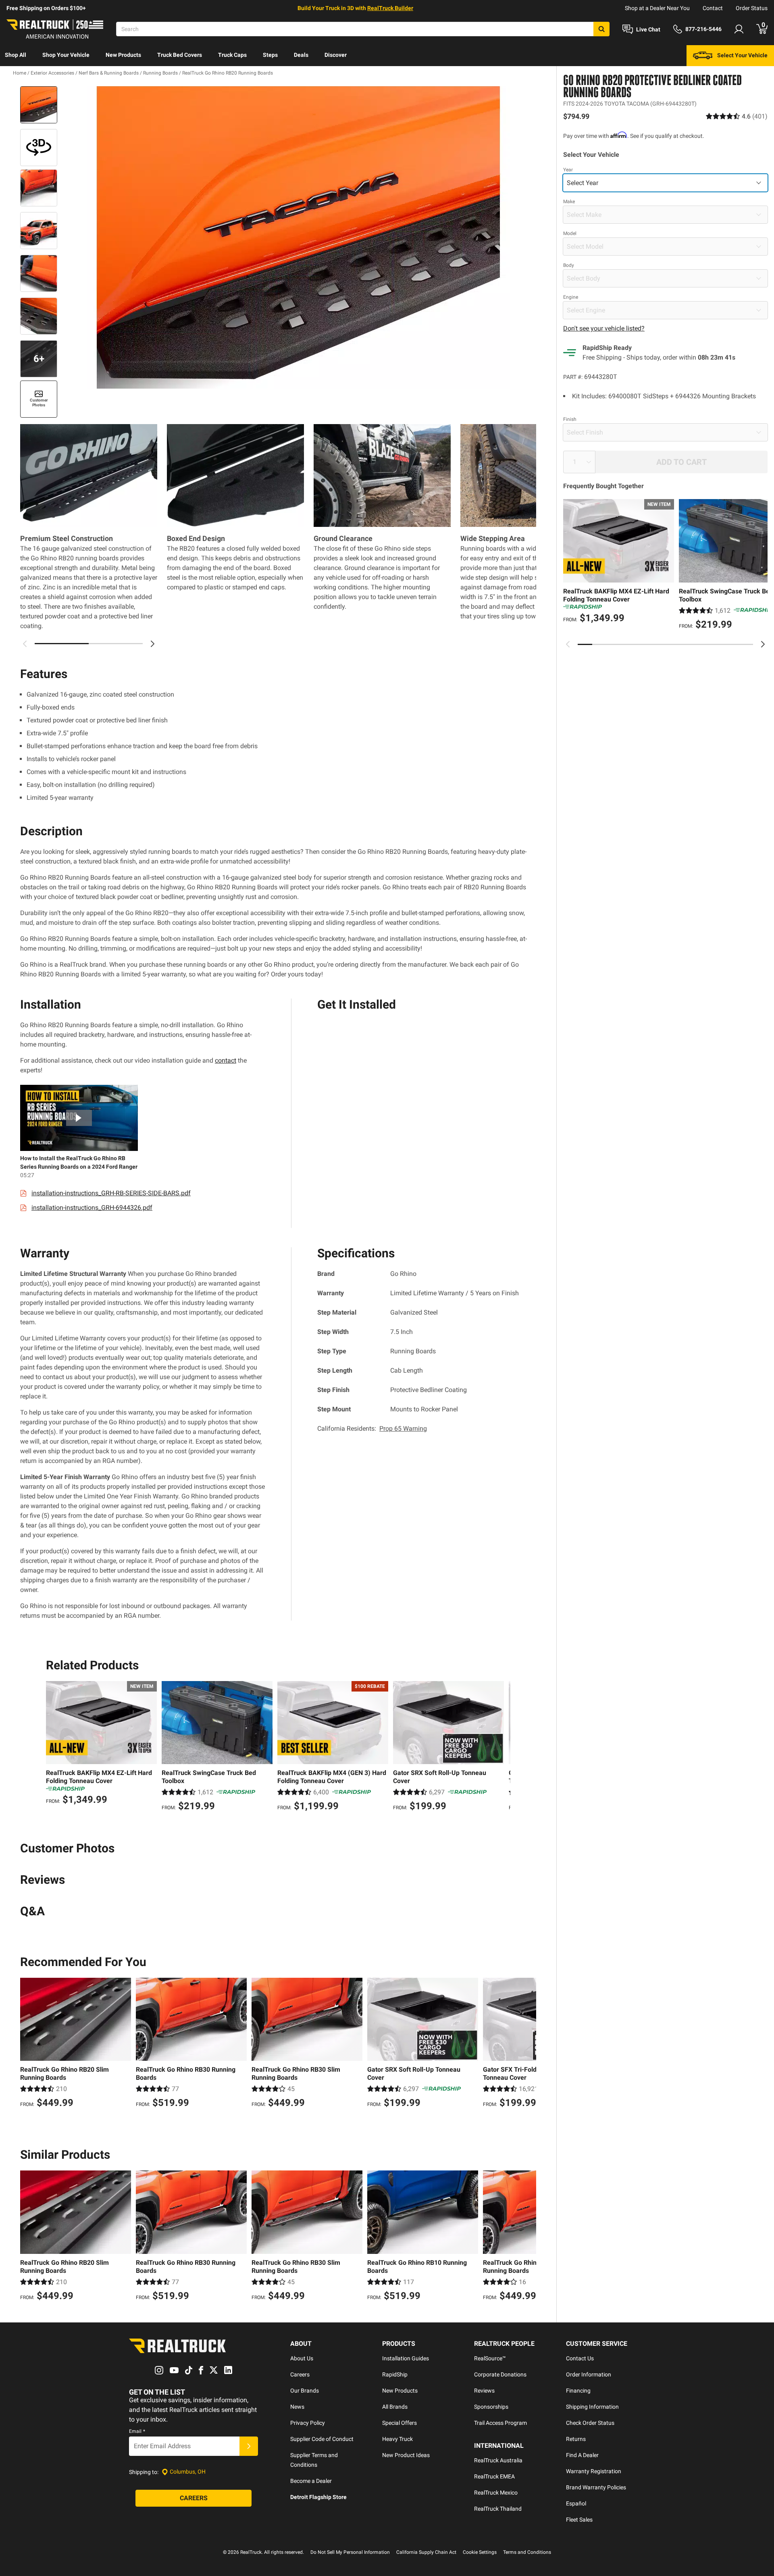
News (297, 2407)
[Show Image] (39, 105)
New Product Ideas (406, 2455)
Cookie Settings (480, 2552)
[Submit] (249, 2446)
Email (137, 2431)
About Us (302, 2358)
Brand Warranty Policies (596, 2487)
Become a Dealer (311, 2481)
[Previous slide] (568, 644)
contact (226, 1060)
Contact (713, 8)
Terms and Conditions (527, 2552)
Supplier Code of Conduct (322, 2439)
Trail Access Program (500, 2423)
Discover (336, 55)
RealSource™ (490, 2358)
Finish (570, 419)
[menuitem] (16, 56)
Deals (301, 55)
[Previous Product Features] (25, 644)
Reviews (484, 2391)
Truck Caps (232, 55)
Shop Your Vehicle (66, 55)
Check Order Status (590, 2423)
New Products (123, 55)
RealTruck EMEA (494, 2476)
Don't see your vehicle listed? (604, 328)
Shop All (16, 55)
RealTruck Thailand (498, 2509)
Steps (270, 55)
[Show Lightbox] (298, 237)
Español (576, 2503)
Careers (300, 2374)
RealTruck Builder (390, 8)
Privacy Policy (308, 2423)
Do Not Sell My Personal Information (350, 2552)
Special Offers (399, 2423)
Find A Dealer (582, 2455)
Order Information (589, 2374)
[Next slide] (763, 644)
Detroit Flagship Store (318, 2497)
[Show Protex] (39, 148)
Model (570, 233)
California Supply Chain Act (426, 2552)
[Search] (601, 29)
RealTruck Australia (498, 2460)
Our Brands (305, 2391)
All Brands (395, 2407)
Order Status (752, 8)
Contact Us (580, 2358)
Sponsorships (491, 2407)
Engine (571, 297)
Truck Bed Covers (180, 55)
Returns (576, 2439)
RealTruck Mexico (496, 2493)
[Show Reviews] (737, 116)
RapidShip (395, 2374)
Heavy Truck (397, 2439)
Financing (578, 2391)
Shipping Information (592, 2407)
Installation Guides (406, 2358)
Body (569, 265)
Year (568, 170)
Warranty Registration (594, 2471)
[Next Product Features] (152, 644)
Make (569, 202)
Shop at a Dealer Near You (657, 8)
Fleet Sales (579, 2520)
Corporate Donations (500, 2374)
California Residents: (372, 1428)
